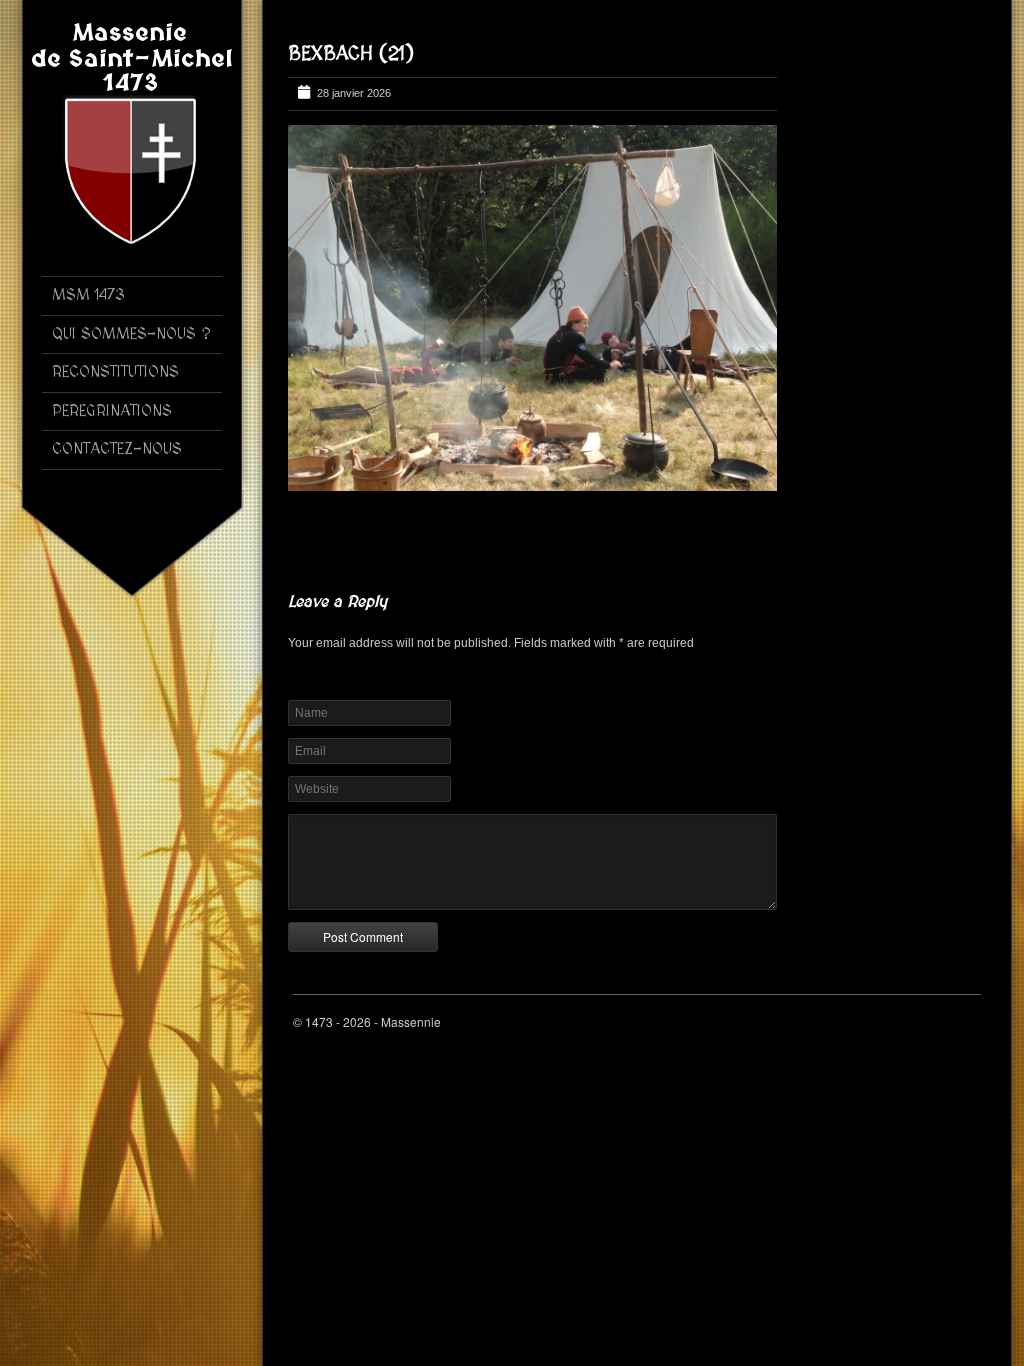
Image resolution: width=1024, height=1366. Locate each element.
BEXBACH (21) (351, 54)
